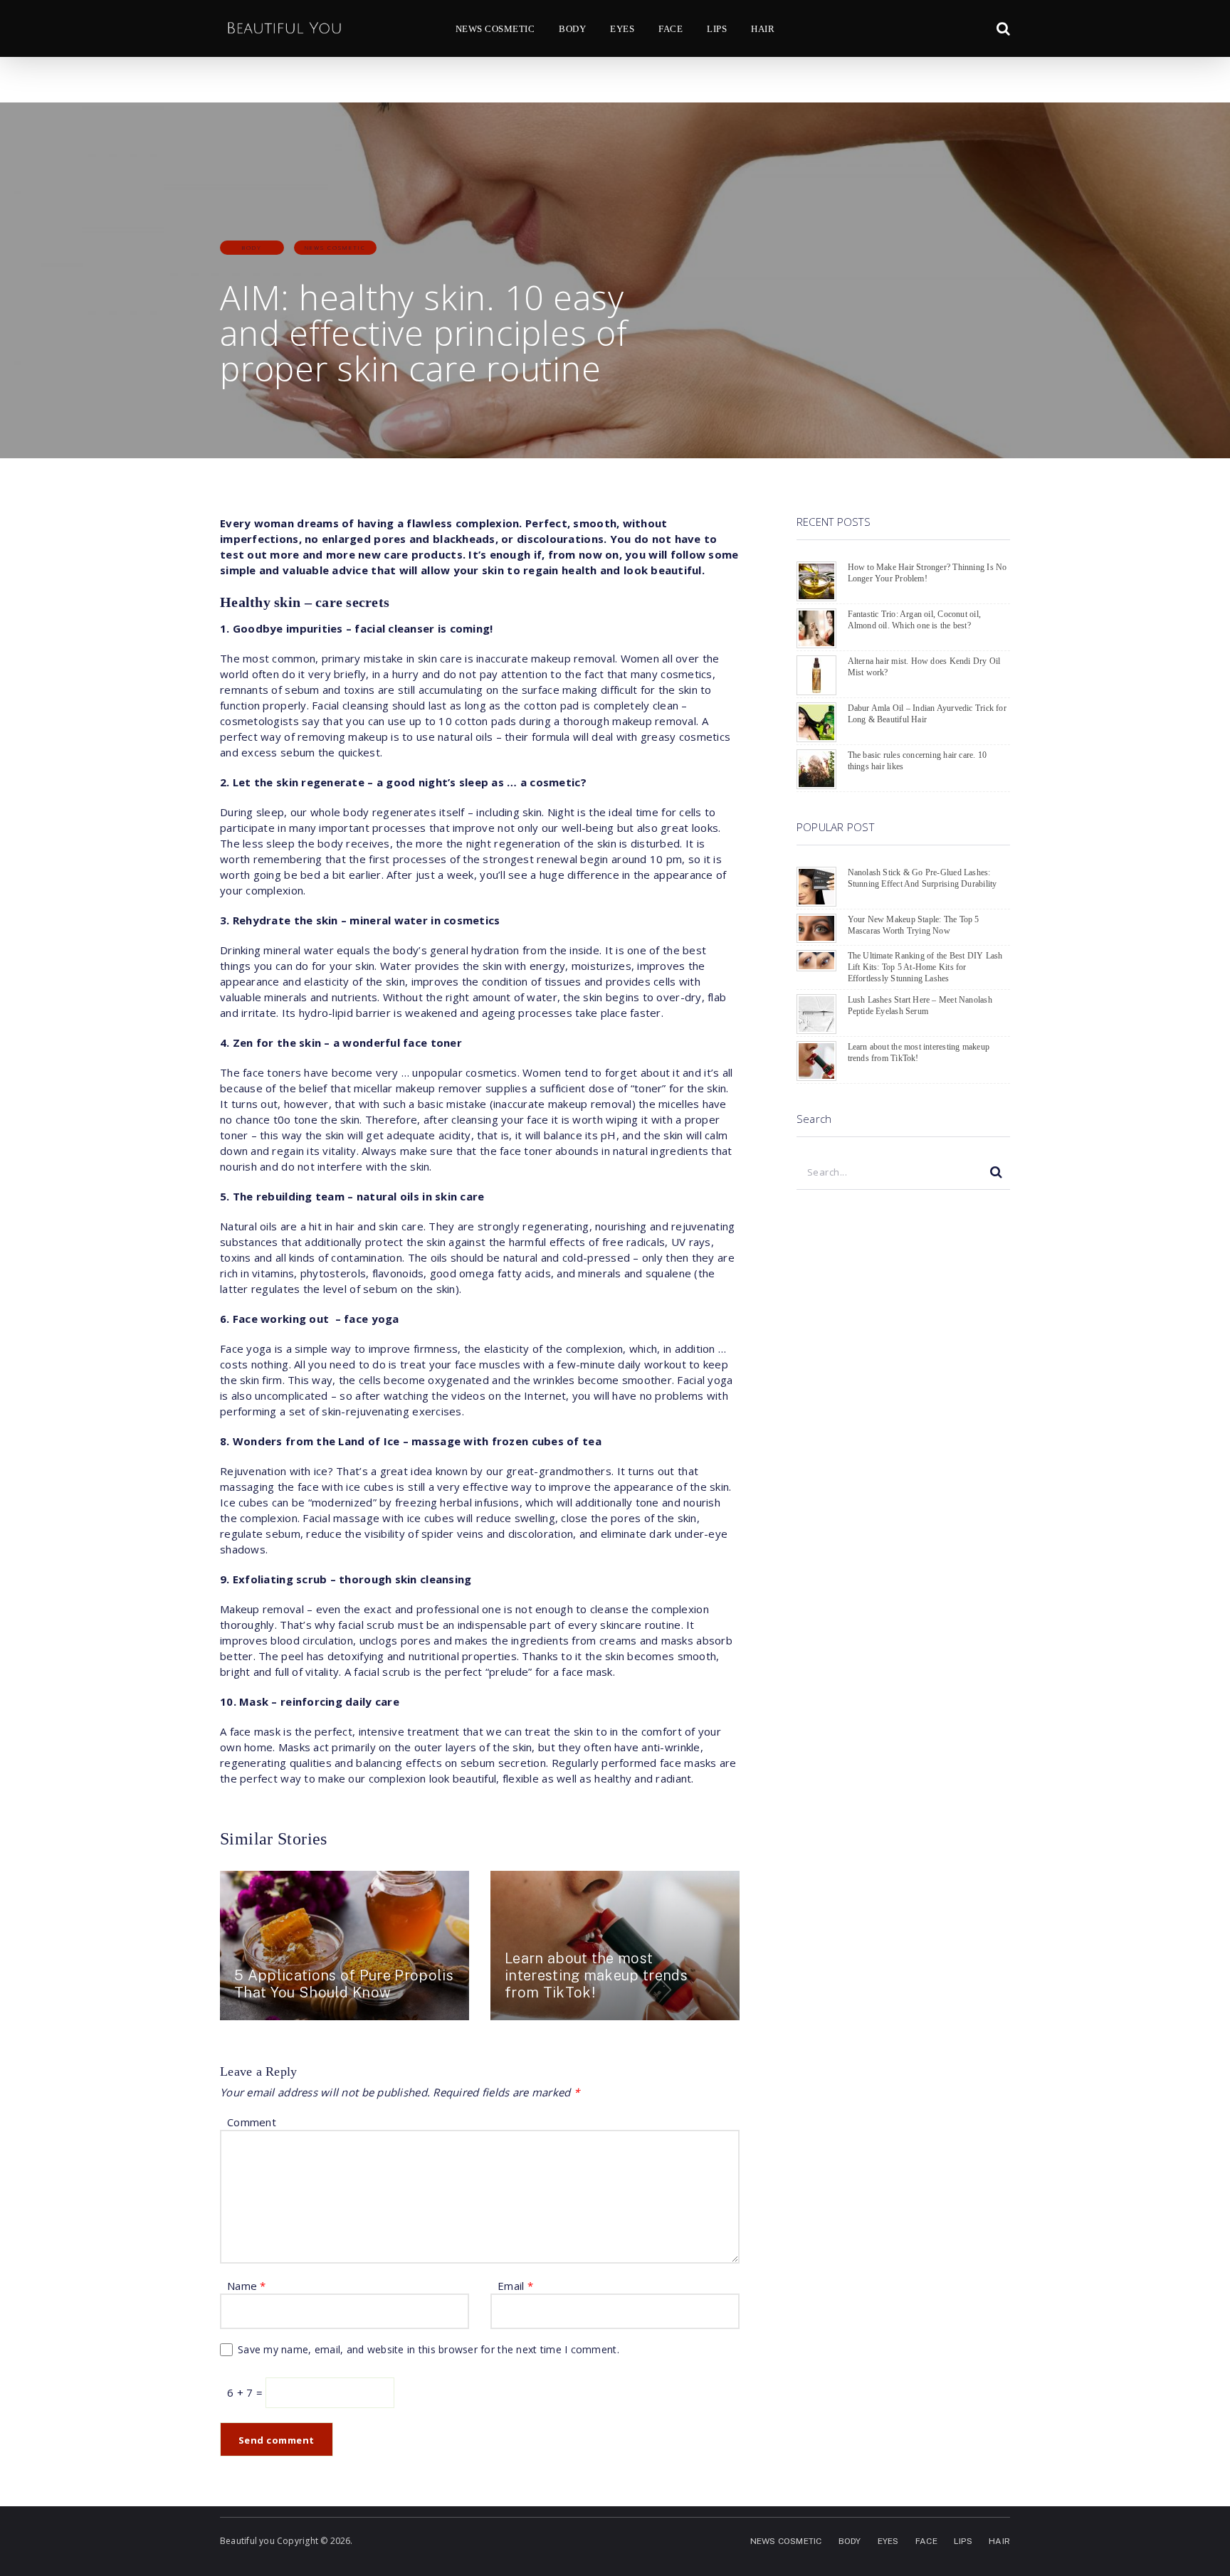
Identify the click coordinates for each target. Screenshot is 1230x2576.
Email (515, 2286)
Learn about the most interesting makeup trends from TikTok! (596, 1975)
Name (247, 2286)
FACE (671, 29)
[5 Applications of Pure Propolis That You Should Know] (345, 1946)
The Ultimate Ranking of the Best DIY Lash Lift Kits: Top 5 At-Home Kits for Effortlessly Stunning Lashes (925, 967)
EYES (622, 29)
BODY (572, 29)
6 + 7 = (246, 2392)
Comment (252, 2122)
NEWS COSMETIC (495, 29)
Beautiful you (247, 2541)
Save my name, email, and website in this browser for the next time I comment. (429, 2349)
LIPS (717, 29)
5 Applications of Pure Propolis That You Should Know (344, 1984)
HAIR (763, 29)
